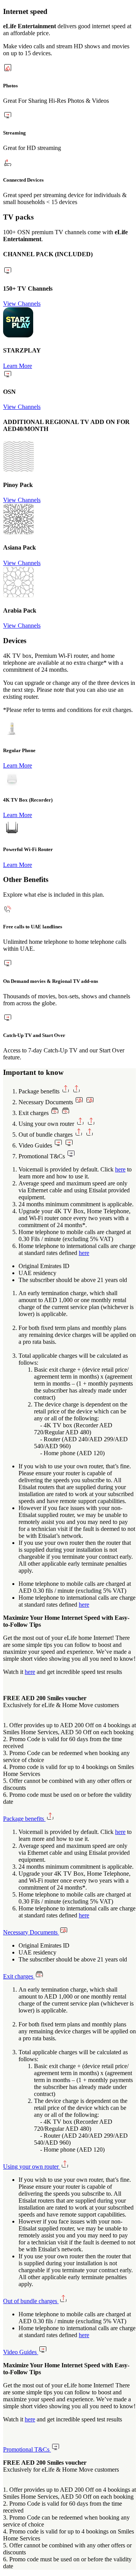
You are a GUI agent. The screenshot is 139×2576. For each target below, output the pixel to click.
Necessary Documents (31, 1932)
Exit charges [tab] (34, 1113)
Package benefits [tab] (40, 1091)
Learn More (18, 366)
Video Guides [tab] (36, 1145)
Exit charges (19, 1976)
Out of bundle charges (31, 2301)
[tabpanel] (69, 1211)
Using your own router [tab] (47, 1124)
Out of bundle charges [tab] (46, 1135)
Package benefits (24, 1819)
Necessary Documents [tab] (47, 1102)
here (120, 1169)
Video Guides (21, 2352)
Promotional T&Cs (27, 2449)
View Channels (22, 304)
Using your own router (32, 2167)
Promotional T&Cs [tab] (42, 1156)
